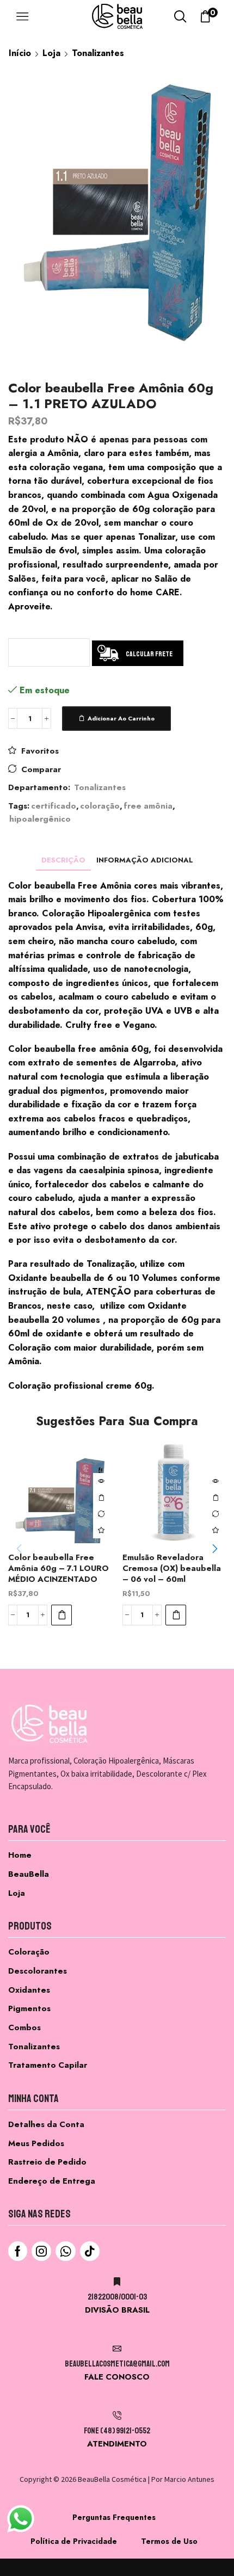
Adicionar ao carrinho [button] (101, 1497)
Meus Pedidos (36, 2143)
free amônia (148, 806)
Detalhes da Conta (46, 2124)
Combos (24, 2027)
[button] (61, 1615)
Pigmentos (29, 2008)
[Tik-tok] (90, 2251)
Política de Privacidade (74, 2541)
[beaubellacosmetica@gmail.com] (117, 2349)
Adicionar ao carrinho (121, 718)
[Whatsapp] (66, 2251)
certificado (54, 806)
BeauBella (29, 1874)
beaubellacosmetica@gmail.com (117, 2364)
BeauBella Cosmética (112, 2479)
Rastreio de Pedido (47, 2162)
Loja (51, 53)
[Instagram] (41, 2251)
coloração (100, 806)
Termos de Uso (169, 2541)
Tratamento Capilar (48, 2065)
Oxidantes (29, 1990)
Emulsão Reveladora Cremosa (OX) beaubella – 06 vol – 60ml (172, 1568)
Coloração (29, 1952)
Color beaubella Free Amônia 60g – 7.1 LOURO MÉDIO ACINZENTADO (59, 1568)
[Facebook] (18, 2251)
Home (20, 1855)
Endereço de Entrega (52, 2181)
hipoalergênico (40, 819)
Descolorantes (38, 1971)
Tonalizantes (98, 53)
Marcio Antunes (189, 2479)
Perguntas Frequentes (114, 2517)
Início (20, 53)
